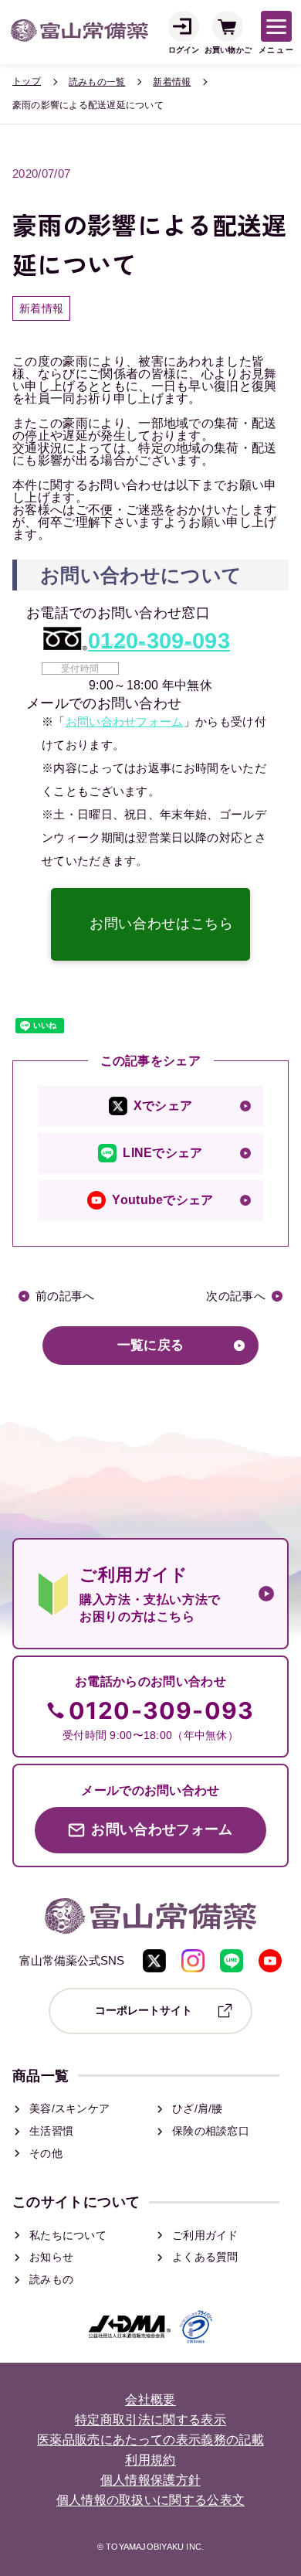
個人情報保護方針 (151, 2481)
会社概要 (150, 2400)
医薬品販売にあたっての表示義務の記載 (150, 2440)
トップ (27, 81)
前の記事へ (65, 1296)
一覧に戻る (151, 1345)
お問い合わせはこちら (161, 924)
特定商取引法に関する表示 (150, 2420)
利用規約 (150, 2460)
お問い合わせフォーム (125, 721)
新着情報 (172, 82)
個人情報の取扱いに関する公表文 (151, 2501)
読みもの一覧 (97, 82)
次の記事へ (236, 1296)
